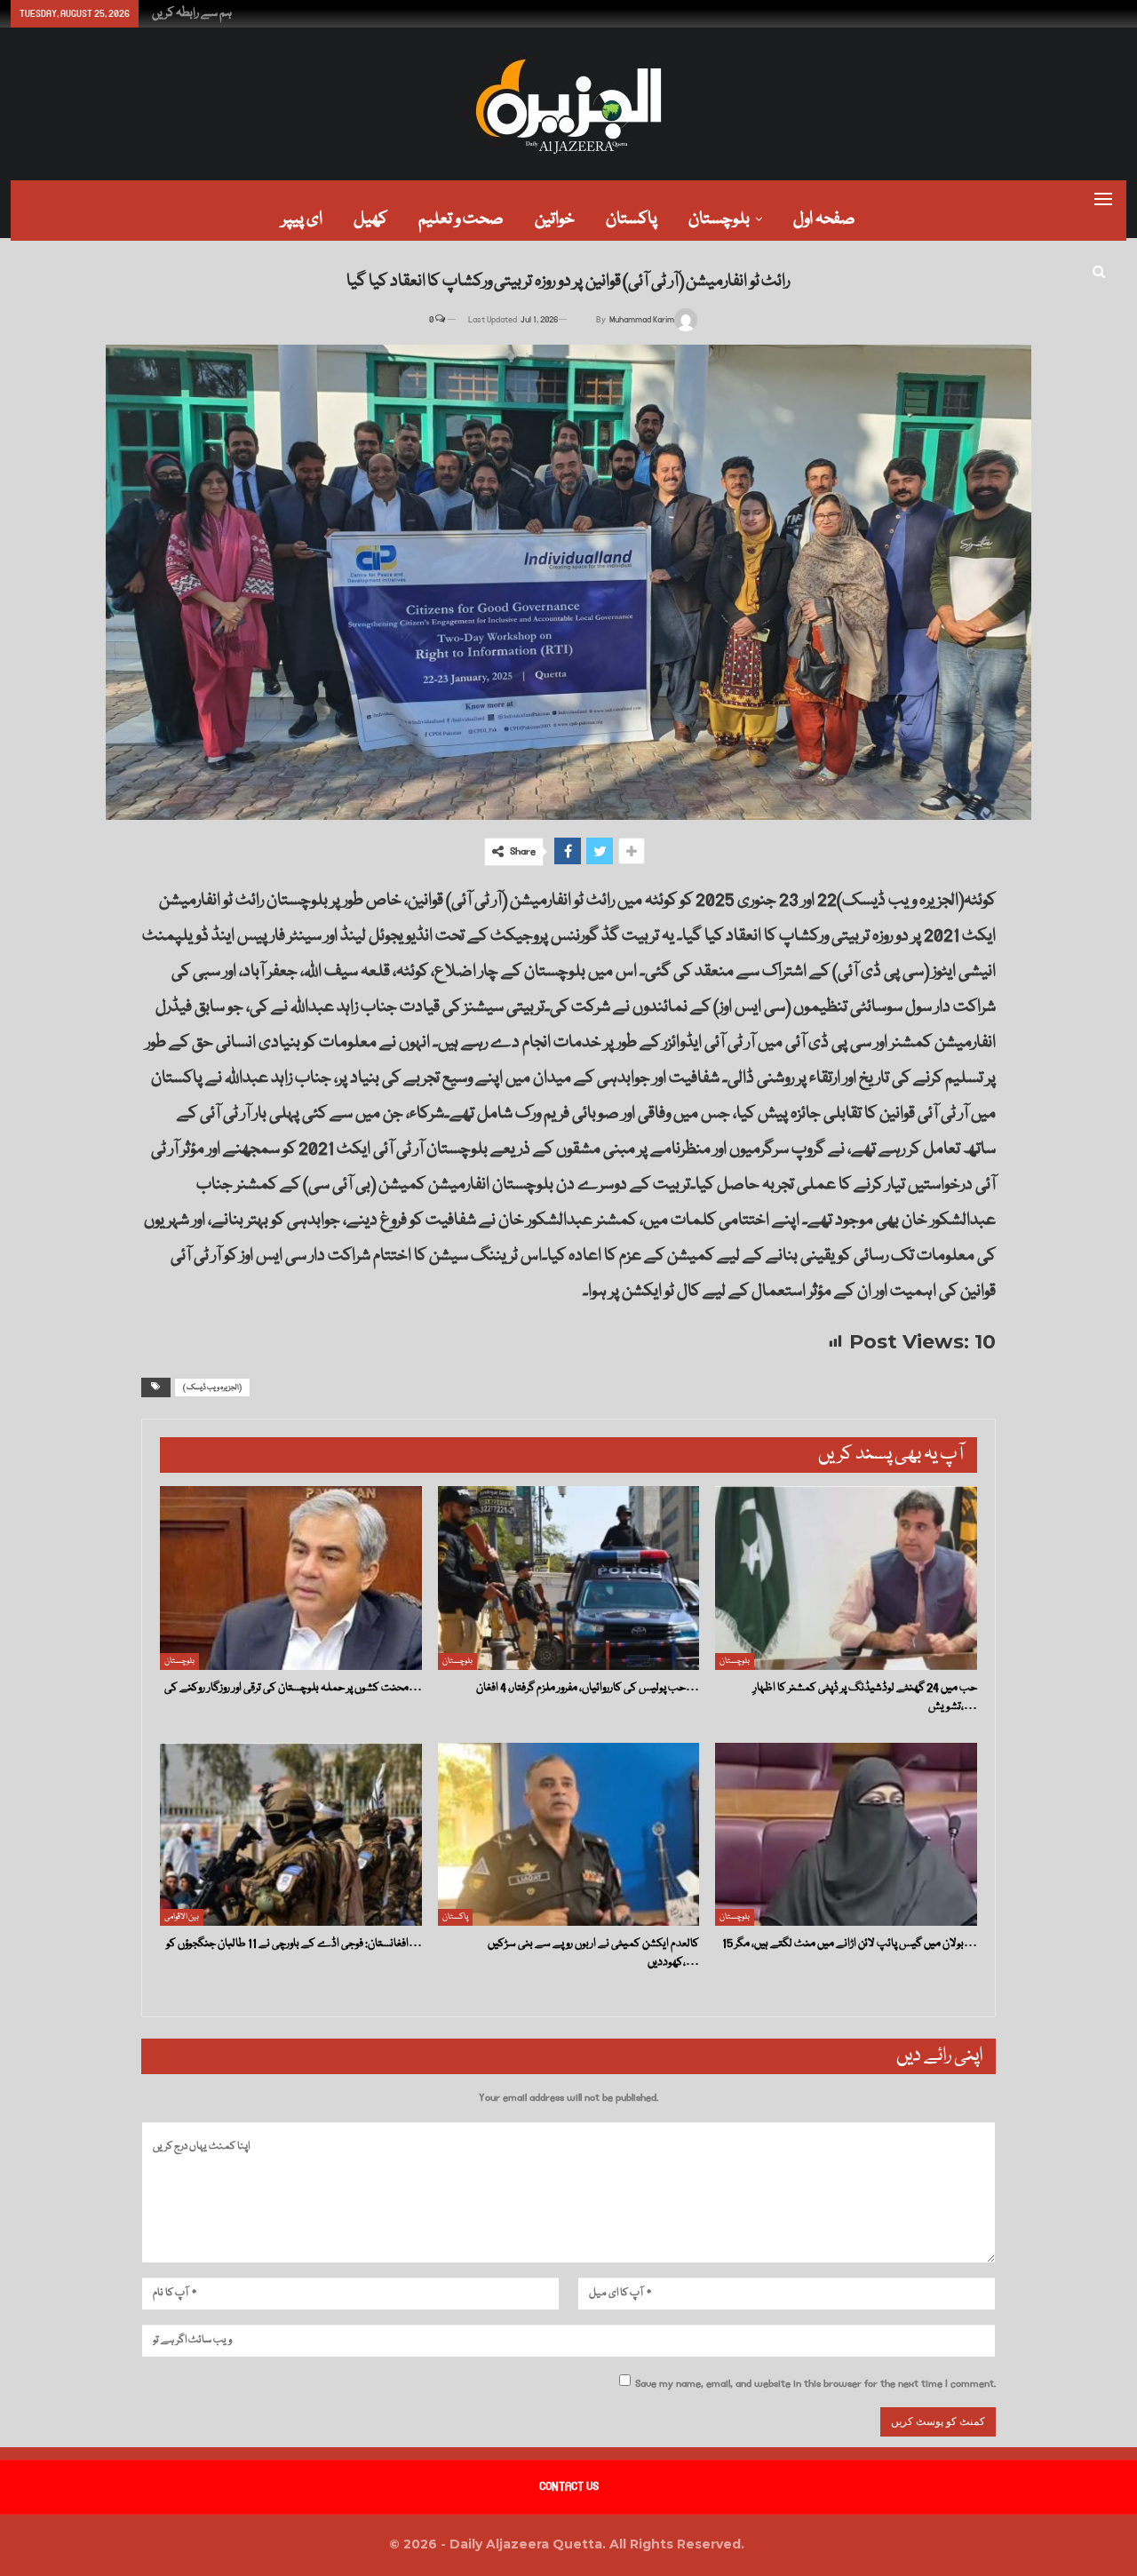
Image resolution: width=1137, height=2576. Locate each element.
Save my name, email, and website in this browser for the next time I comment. (815, 2384)
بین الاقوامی (182, 1917)
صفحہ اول (824, 219)
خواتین (555, 219)
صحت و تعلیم (461, 219)
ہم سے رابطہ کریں (192, 13)
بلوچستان (719, 219)
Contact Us (569, 2486)
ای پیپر (302, 219)
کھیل (370, 219)
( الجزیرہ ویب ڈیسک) (212, 1387)
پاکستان (632, 219)
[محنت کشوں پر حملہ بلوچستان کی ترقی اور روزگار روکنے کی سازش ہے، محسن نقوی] (291, 1578)
